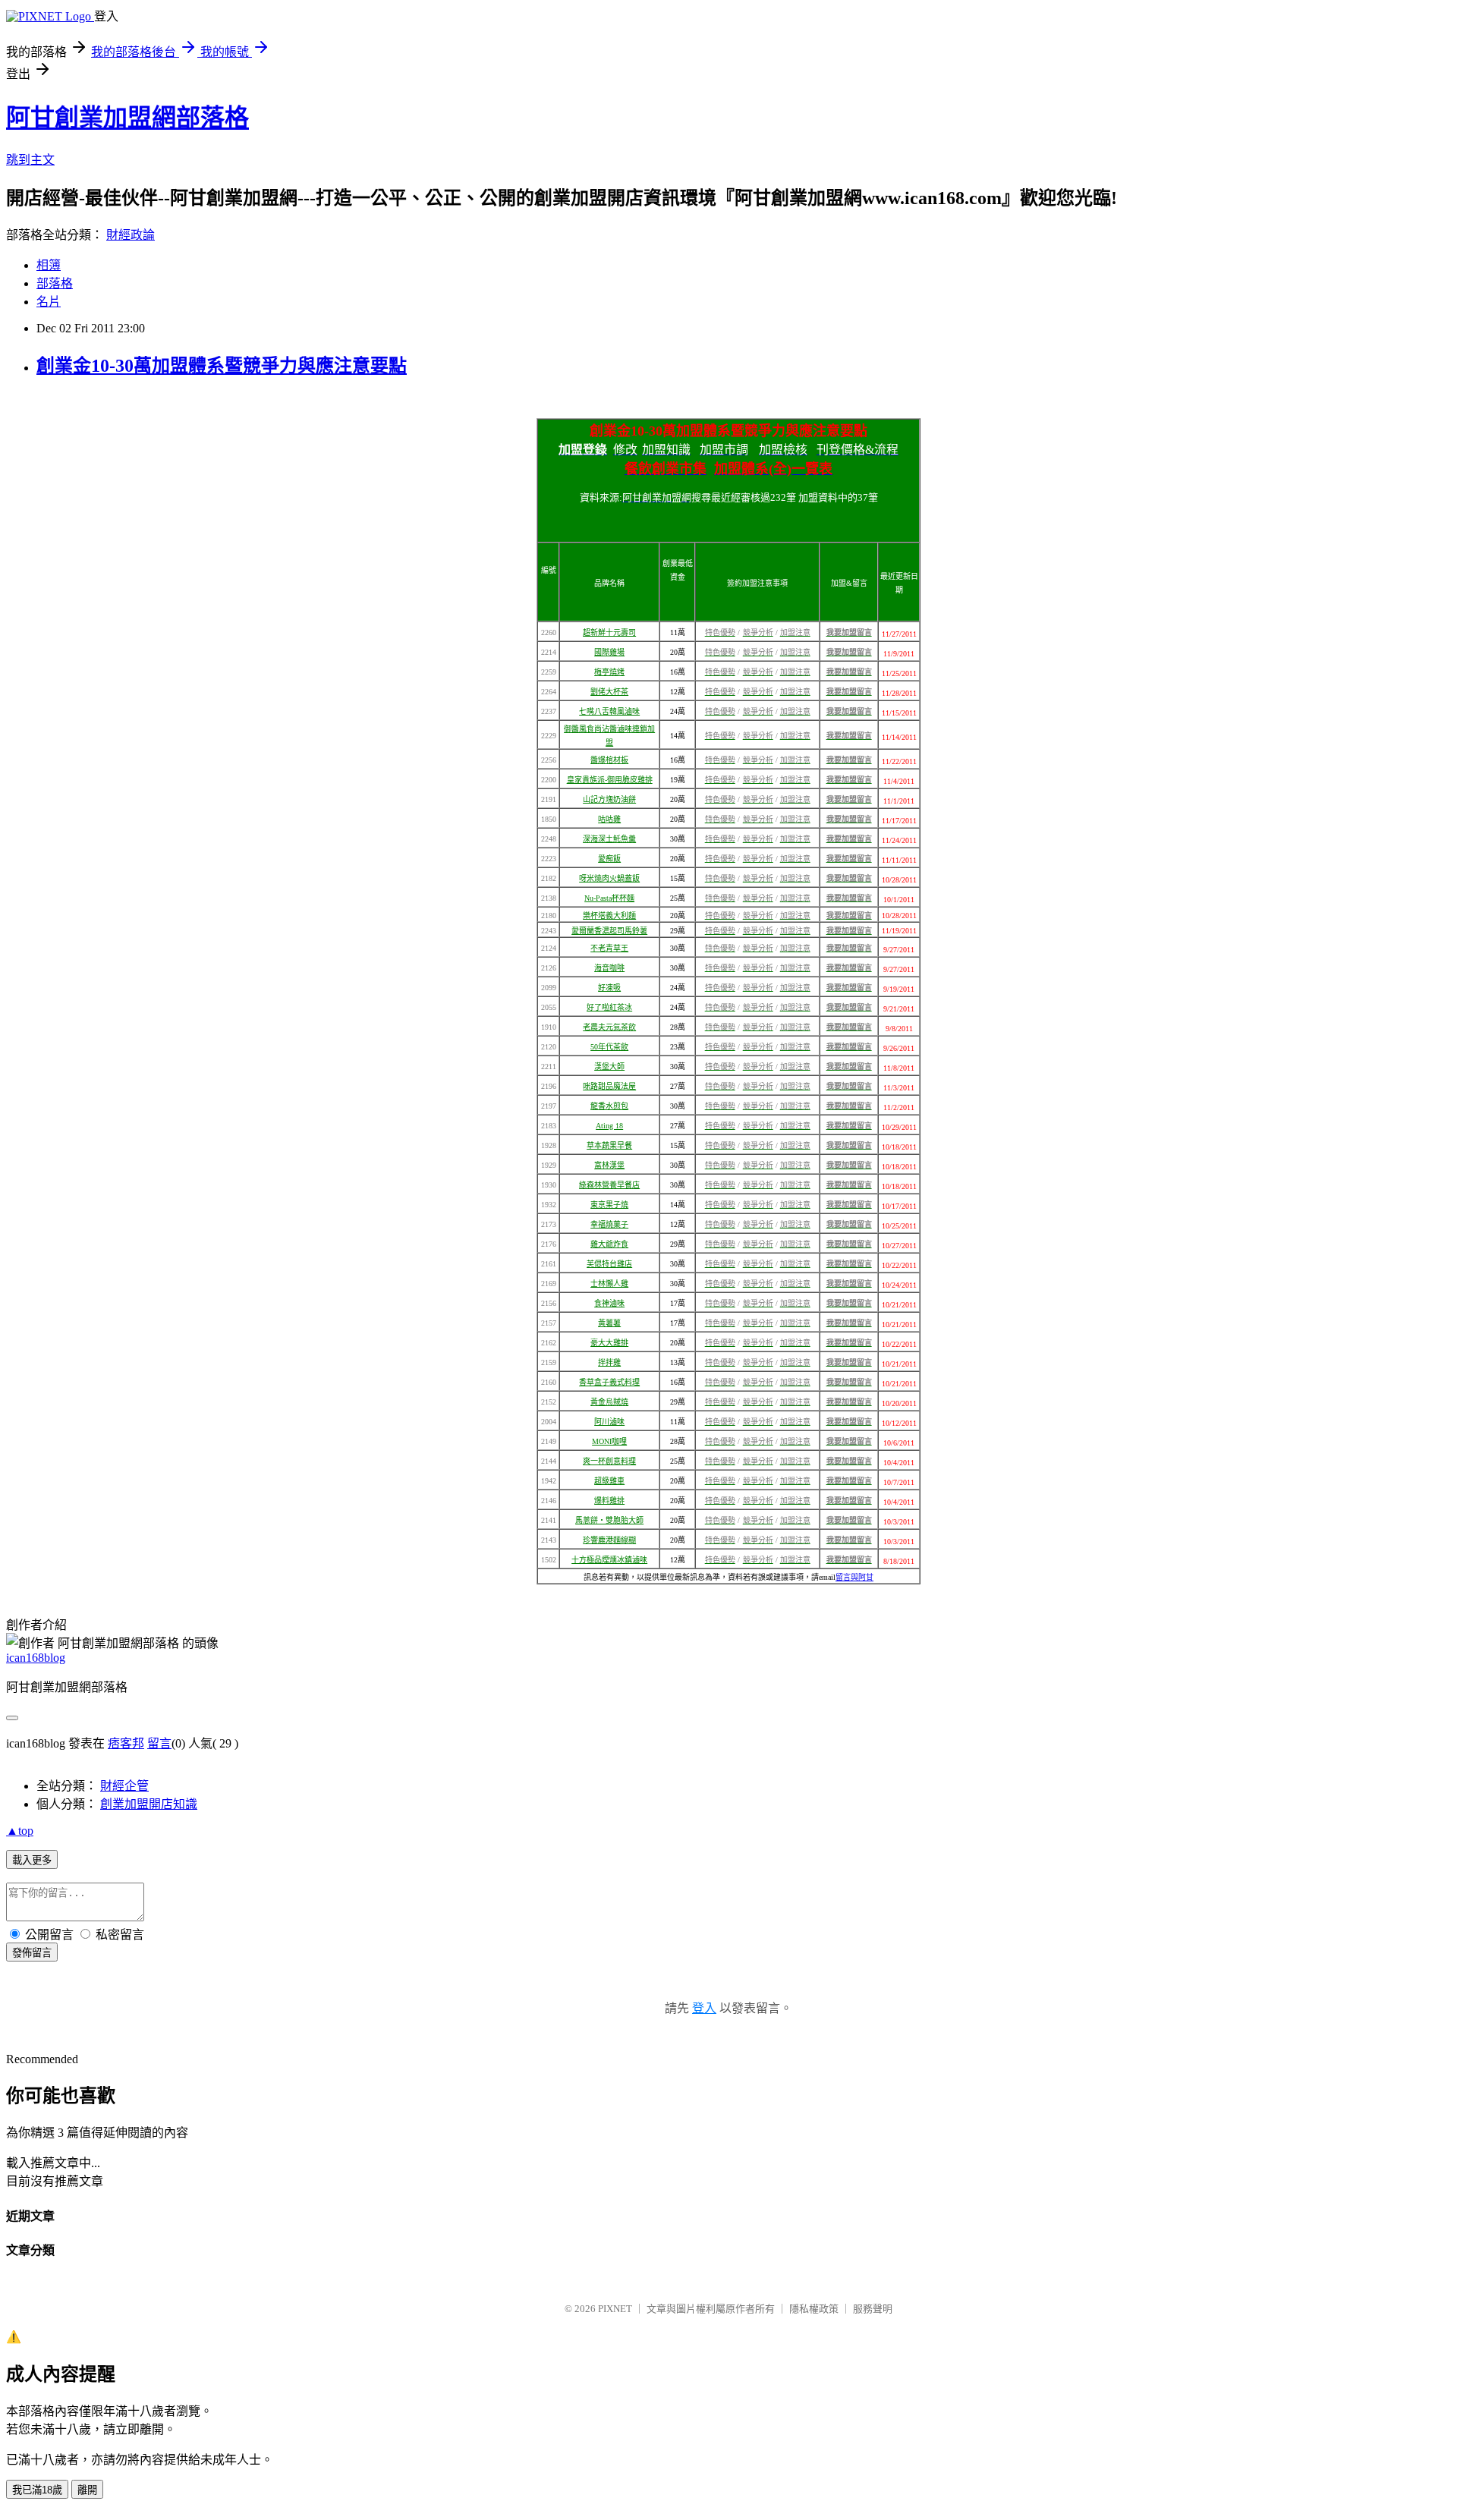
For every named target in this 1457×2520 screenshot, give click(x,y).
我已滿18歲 (37, 2490)
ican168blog (36, 1658)
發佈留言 (32, 1953)
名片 (49, 302)
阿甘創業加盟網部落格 (127, 118)
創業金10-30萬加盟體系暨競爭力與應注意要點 (222, 366)
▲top (20, 1831)
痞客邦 (126, 1743)
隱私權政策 (814, 2309)
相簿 (49, 265)
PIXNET (615, 2309)
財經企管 (124, 1786)
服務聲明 (873, 2309)
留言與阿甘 (854, 1577)
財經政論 (131, 235)
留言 (159, 1743)
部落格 (55, 283)
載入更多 (32, 1860)
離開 (87, 2490)
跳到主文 (30, 160)
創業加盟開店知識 (149, 1804)
